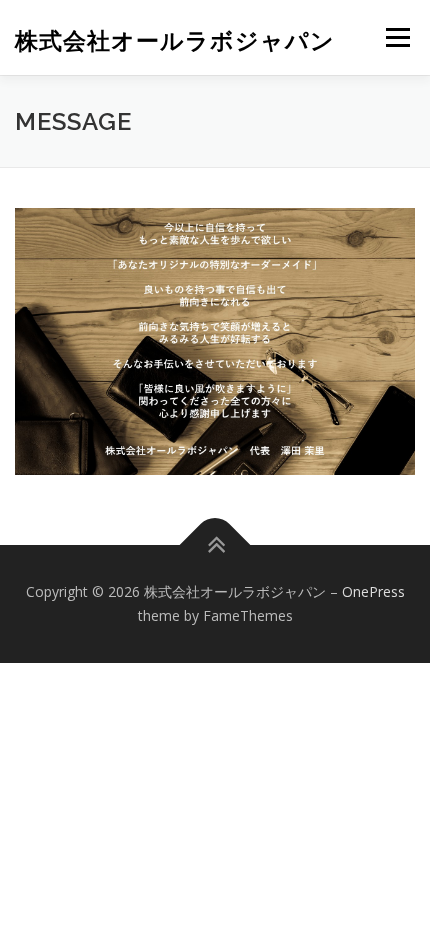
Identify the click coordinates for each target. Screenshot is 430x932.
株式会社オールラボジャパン (175, 39)
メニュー (397, 37)
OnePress (373, 591)
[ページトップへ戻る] (215, 545)
